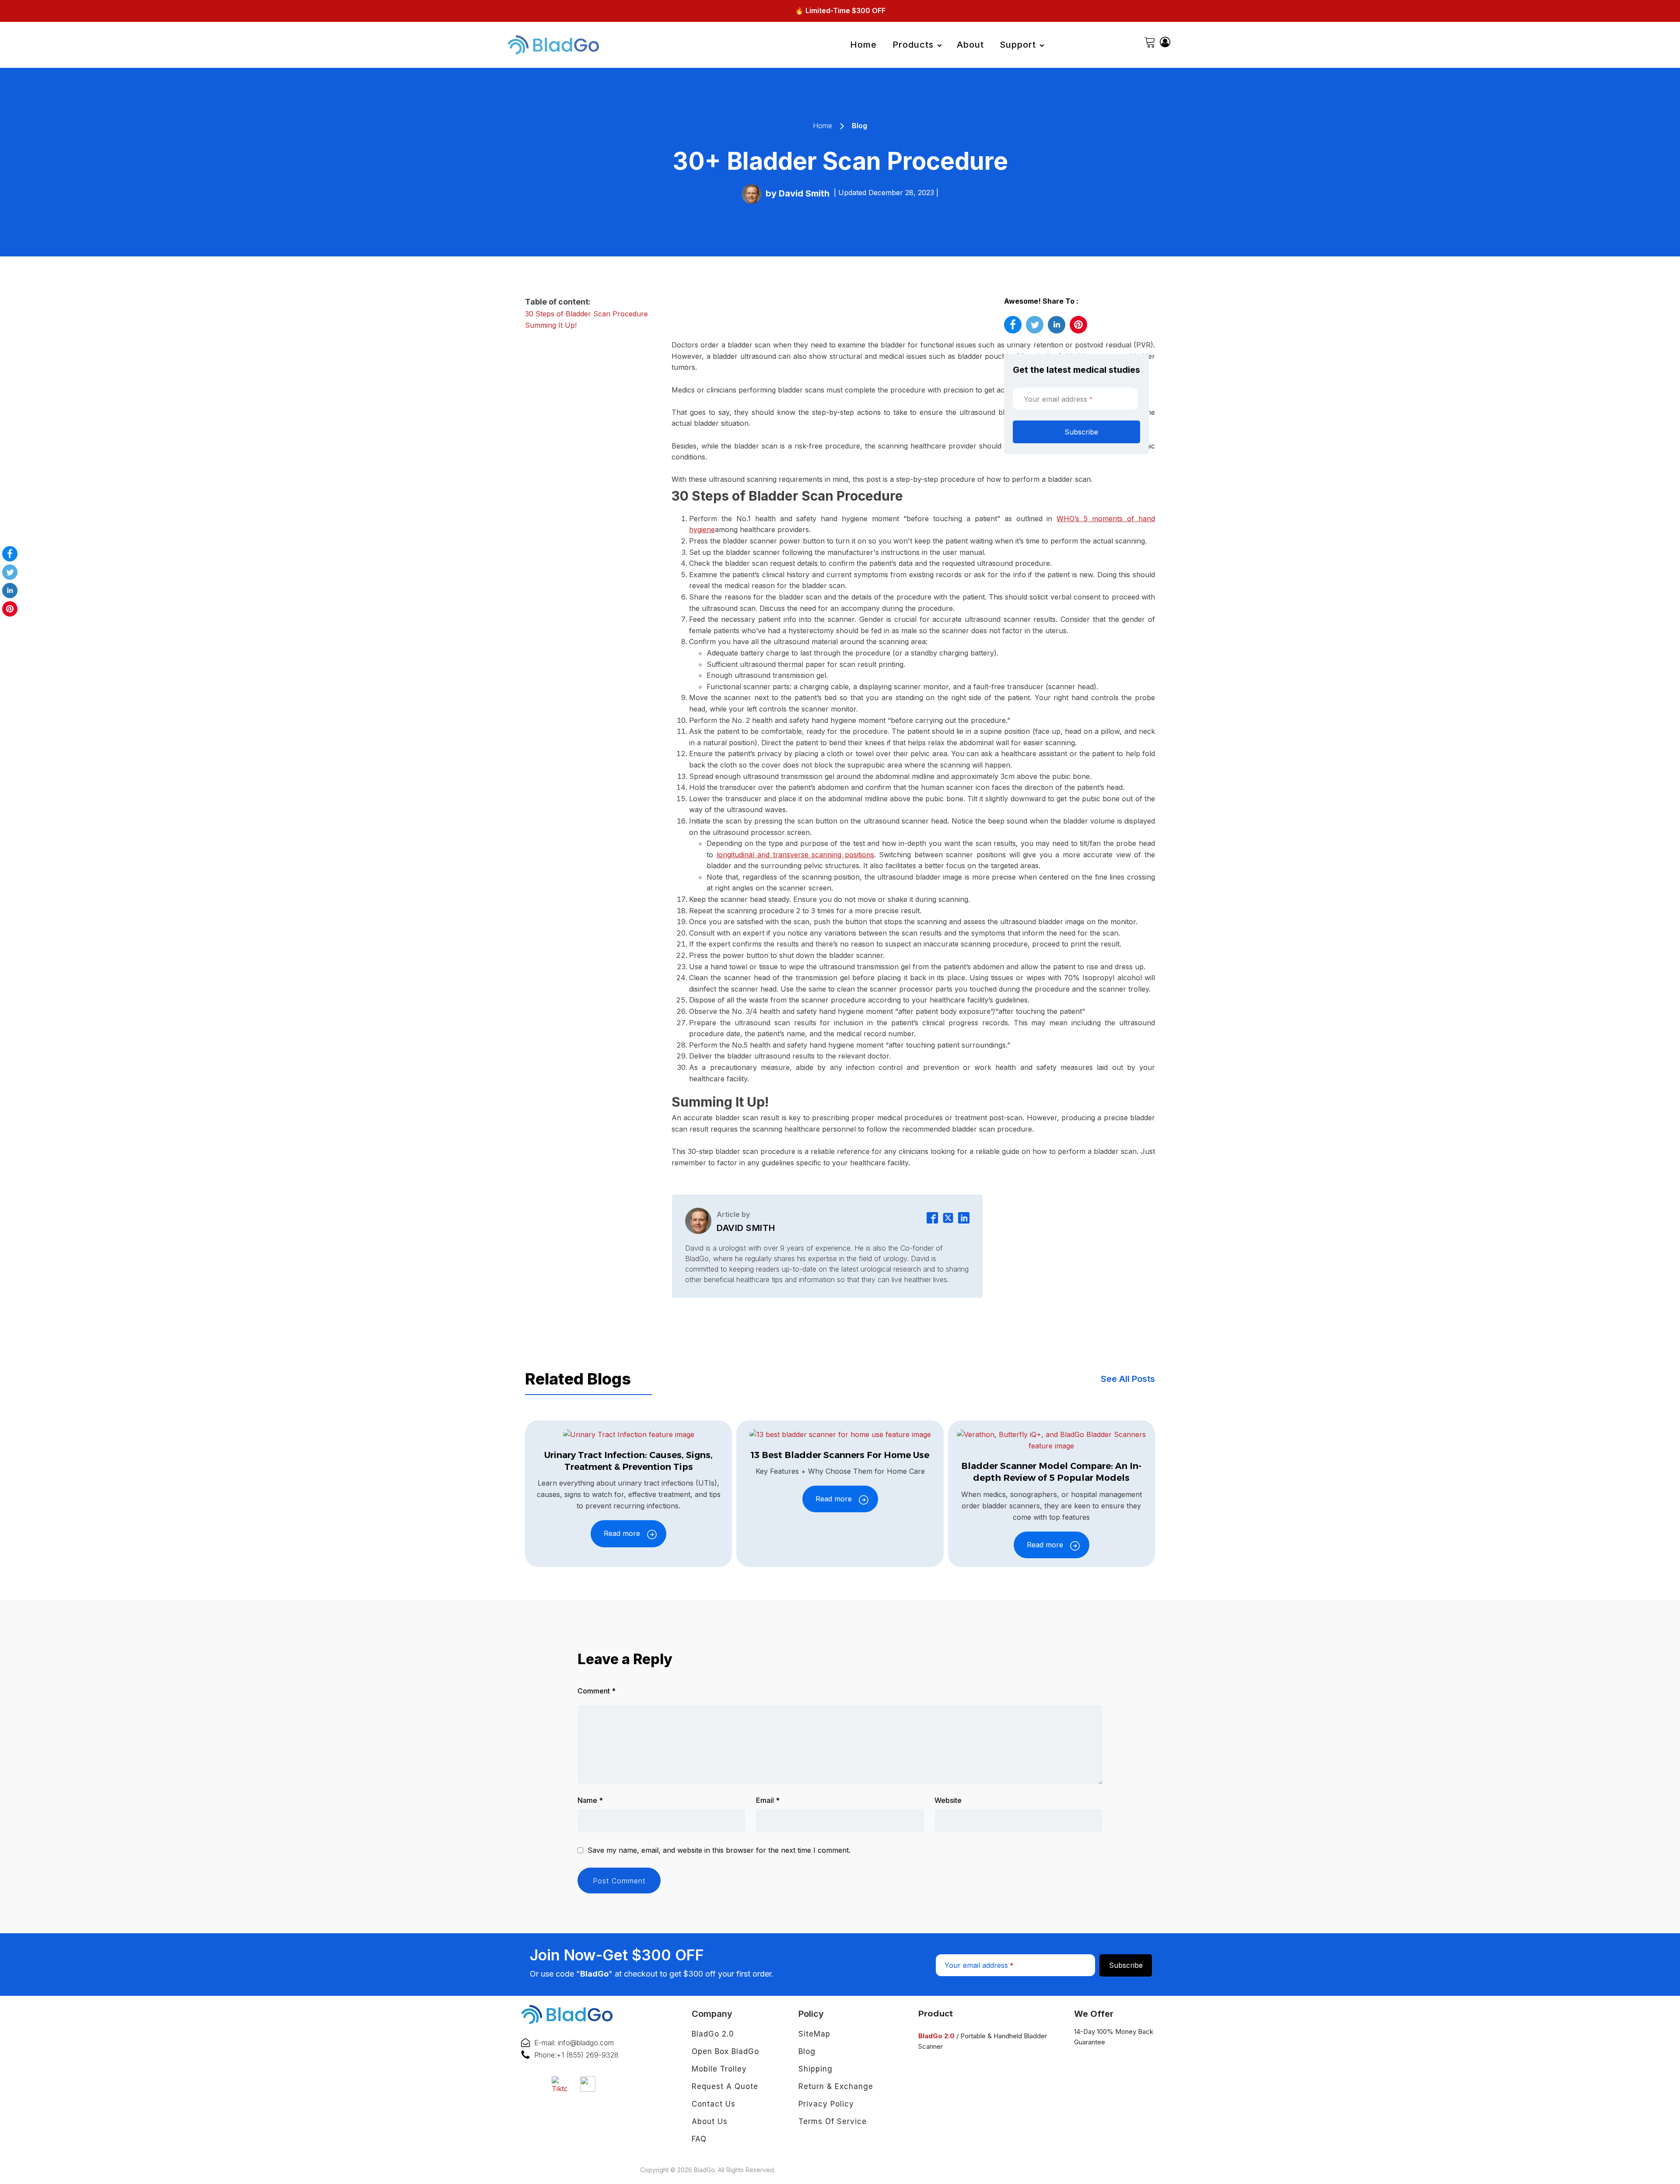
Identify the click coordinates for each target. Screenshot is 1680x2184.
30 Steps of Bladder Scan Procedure (586, 314)
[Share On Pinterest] (10, 610)
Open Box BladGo (725, 2051)
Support (1018, 45)
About (970, 45)
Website (948, 1800)
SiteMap (814, 2034)
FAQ (699, 2139)
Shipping (815, 2069)
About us (710, 2121)
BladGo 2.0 (713, 2034)
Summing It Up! (551, 325)
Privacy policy (826, 2104)
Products (913, 45)
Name (590, 1800)
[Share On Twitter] (10, 574)
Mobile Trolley (719, 2069)
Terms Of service (833, 2121)
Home (863, 45)
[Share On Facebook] (10, 555)
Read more (622, 1533)
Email (768, 1800)
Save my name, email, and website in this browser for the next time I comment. (719, 1851)
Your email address (1058, 399)
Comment (597, 1691)
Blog (859, 126)
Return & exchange (836, 2086)
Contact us (714, 2104)
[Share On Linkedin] (10, 592)
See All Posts (1128, 1379)
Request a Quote (725, 2086)
